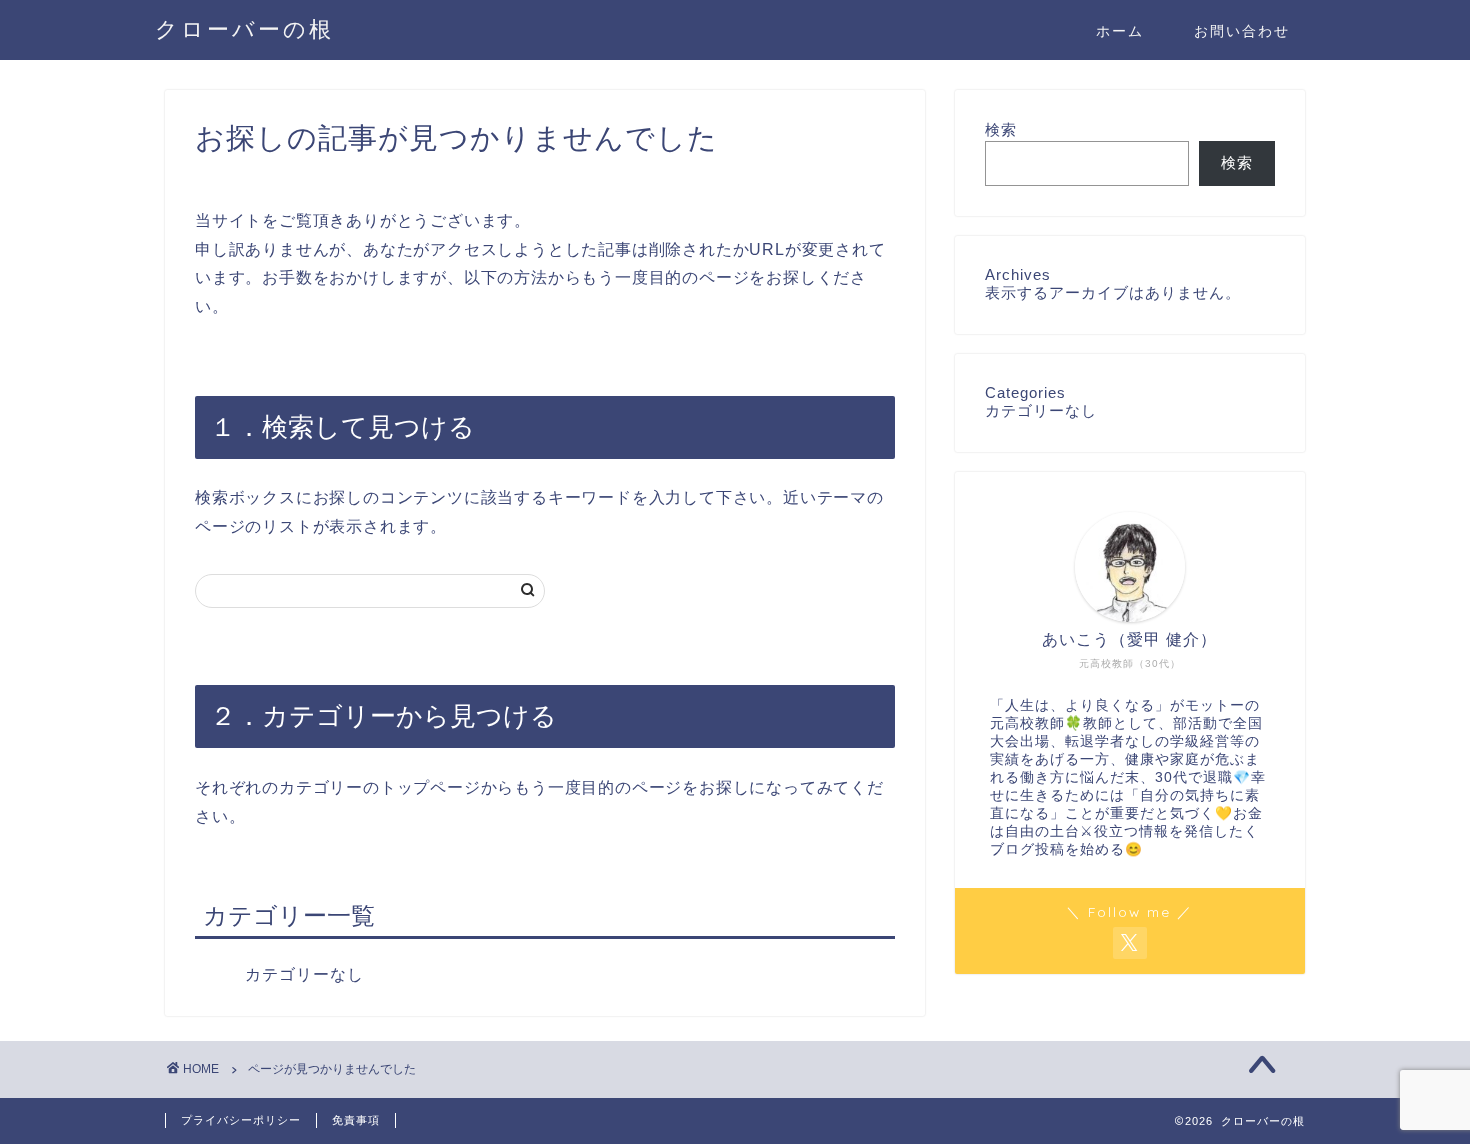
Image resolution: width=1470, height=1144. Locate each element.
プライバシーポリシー (241, 1120)
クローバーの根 (244, 28)
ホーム (1120, 31)
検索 (1001, 129)
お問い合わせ (1242, 31)
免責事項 (356, 1120)
